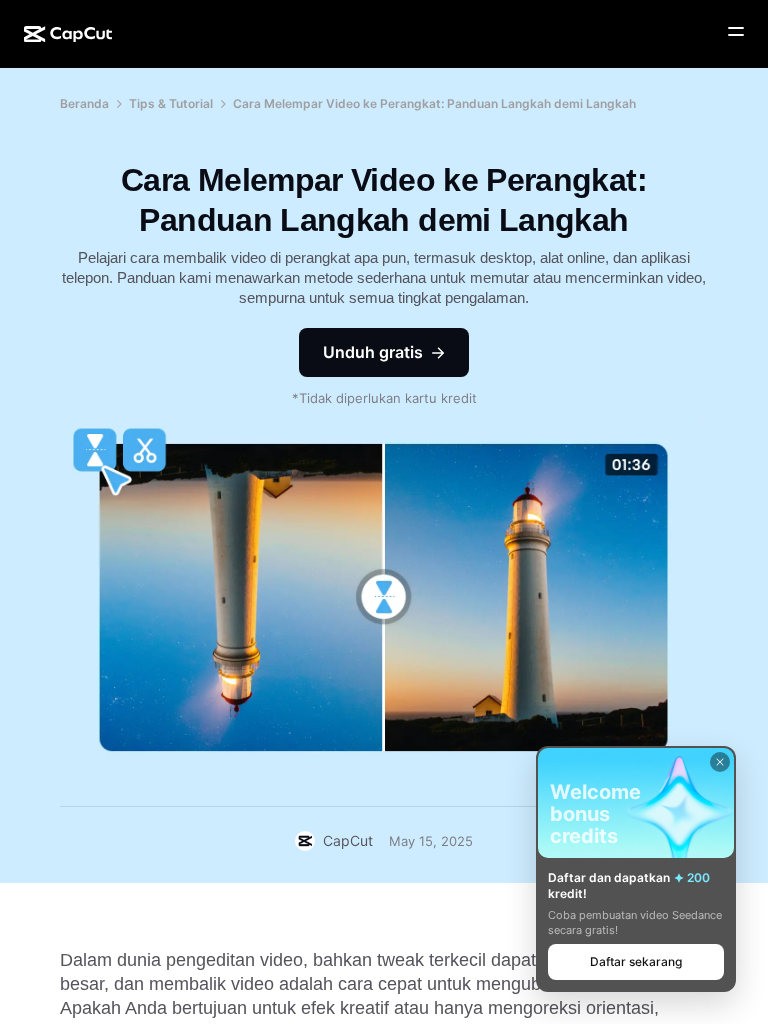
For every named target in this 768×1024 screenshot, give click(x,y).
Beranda (84, 103)
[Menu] (736, 32)
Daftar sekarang (636, 961)
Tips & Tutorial (171, 103)
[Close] (720, 762)
